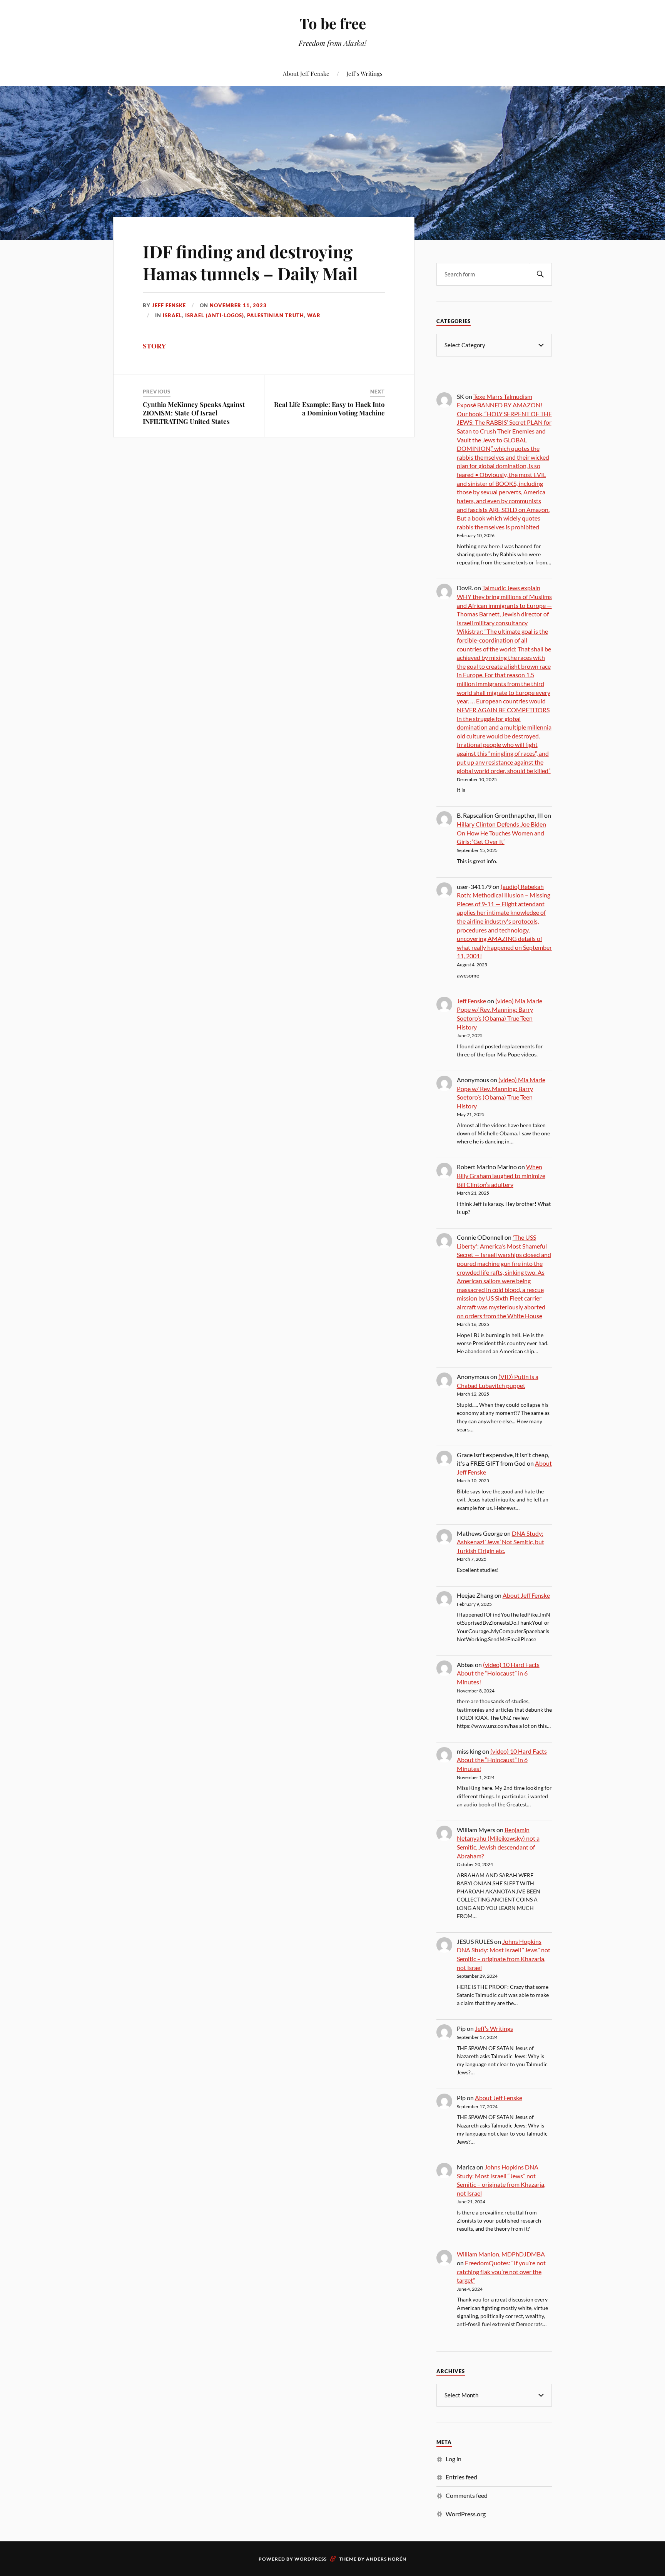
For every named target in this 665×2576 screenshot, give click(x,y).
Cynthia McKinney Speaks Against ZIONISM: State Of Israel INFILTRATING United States (194, 413)
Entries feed (461, 2477)
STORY (155, 346)
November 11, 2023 (238, 305)
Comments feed (467, 2495)
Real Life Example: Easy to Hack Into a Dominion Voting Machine (329, 408)
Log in (454, 2459)
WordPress (311, 2559)
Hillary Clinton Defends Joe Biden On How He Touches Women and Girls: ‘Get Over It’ (501, 833)
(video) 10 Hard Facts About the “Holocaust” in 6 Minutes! (498, 1673)
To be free (333, 23)
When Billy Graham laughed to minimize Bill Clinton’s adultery (501, 1175)
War (314, 315)
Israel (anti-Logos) (215, 315)
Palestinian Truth (276, 315)
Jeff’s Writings (364, 73)
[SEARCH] (540, 274)
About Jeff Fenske (306, 73)
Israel (172, 315)
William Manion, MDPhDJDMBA (501, 2254)
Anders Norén (386, 2559)
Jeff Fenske (169, 305)
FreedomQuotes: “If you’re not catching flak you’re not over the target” (501, 2271)
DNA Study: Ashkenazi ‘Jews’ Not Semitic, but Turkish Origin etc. (500, 1542)
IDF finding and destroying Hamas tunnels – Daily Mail (250, 262)
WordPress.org (466, 2514)
